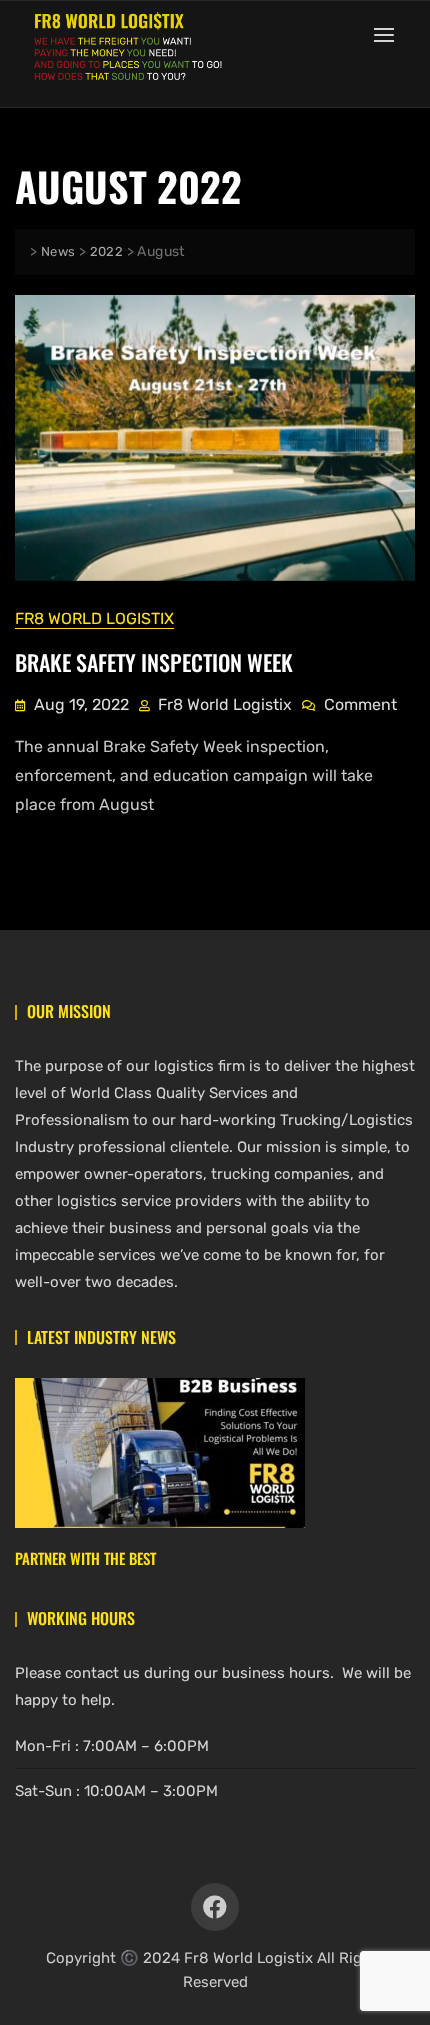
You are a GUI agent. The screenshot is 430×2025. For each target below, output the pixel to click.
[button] (389, 34)
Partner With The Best (85, 1558)
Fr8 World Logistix (94, 618)
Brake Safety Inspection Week (154, 662)
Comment (360, 703)
